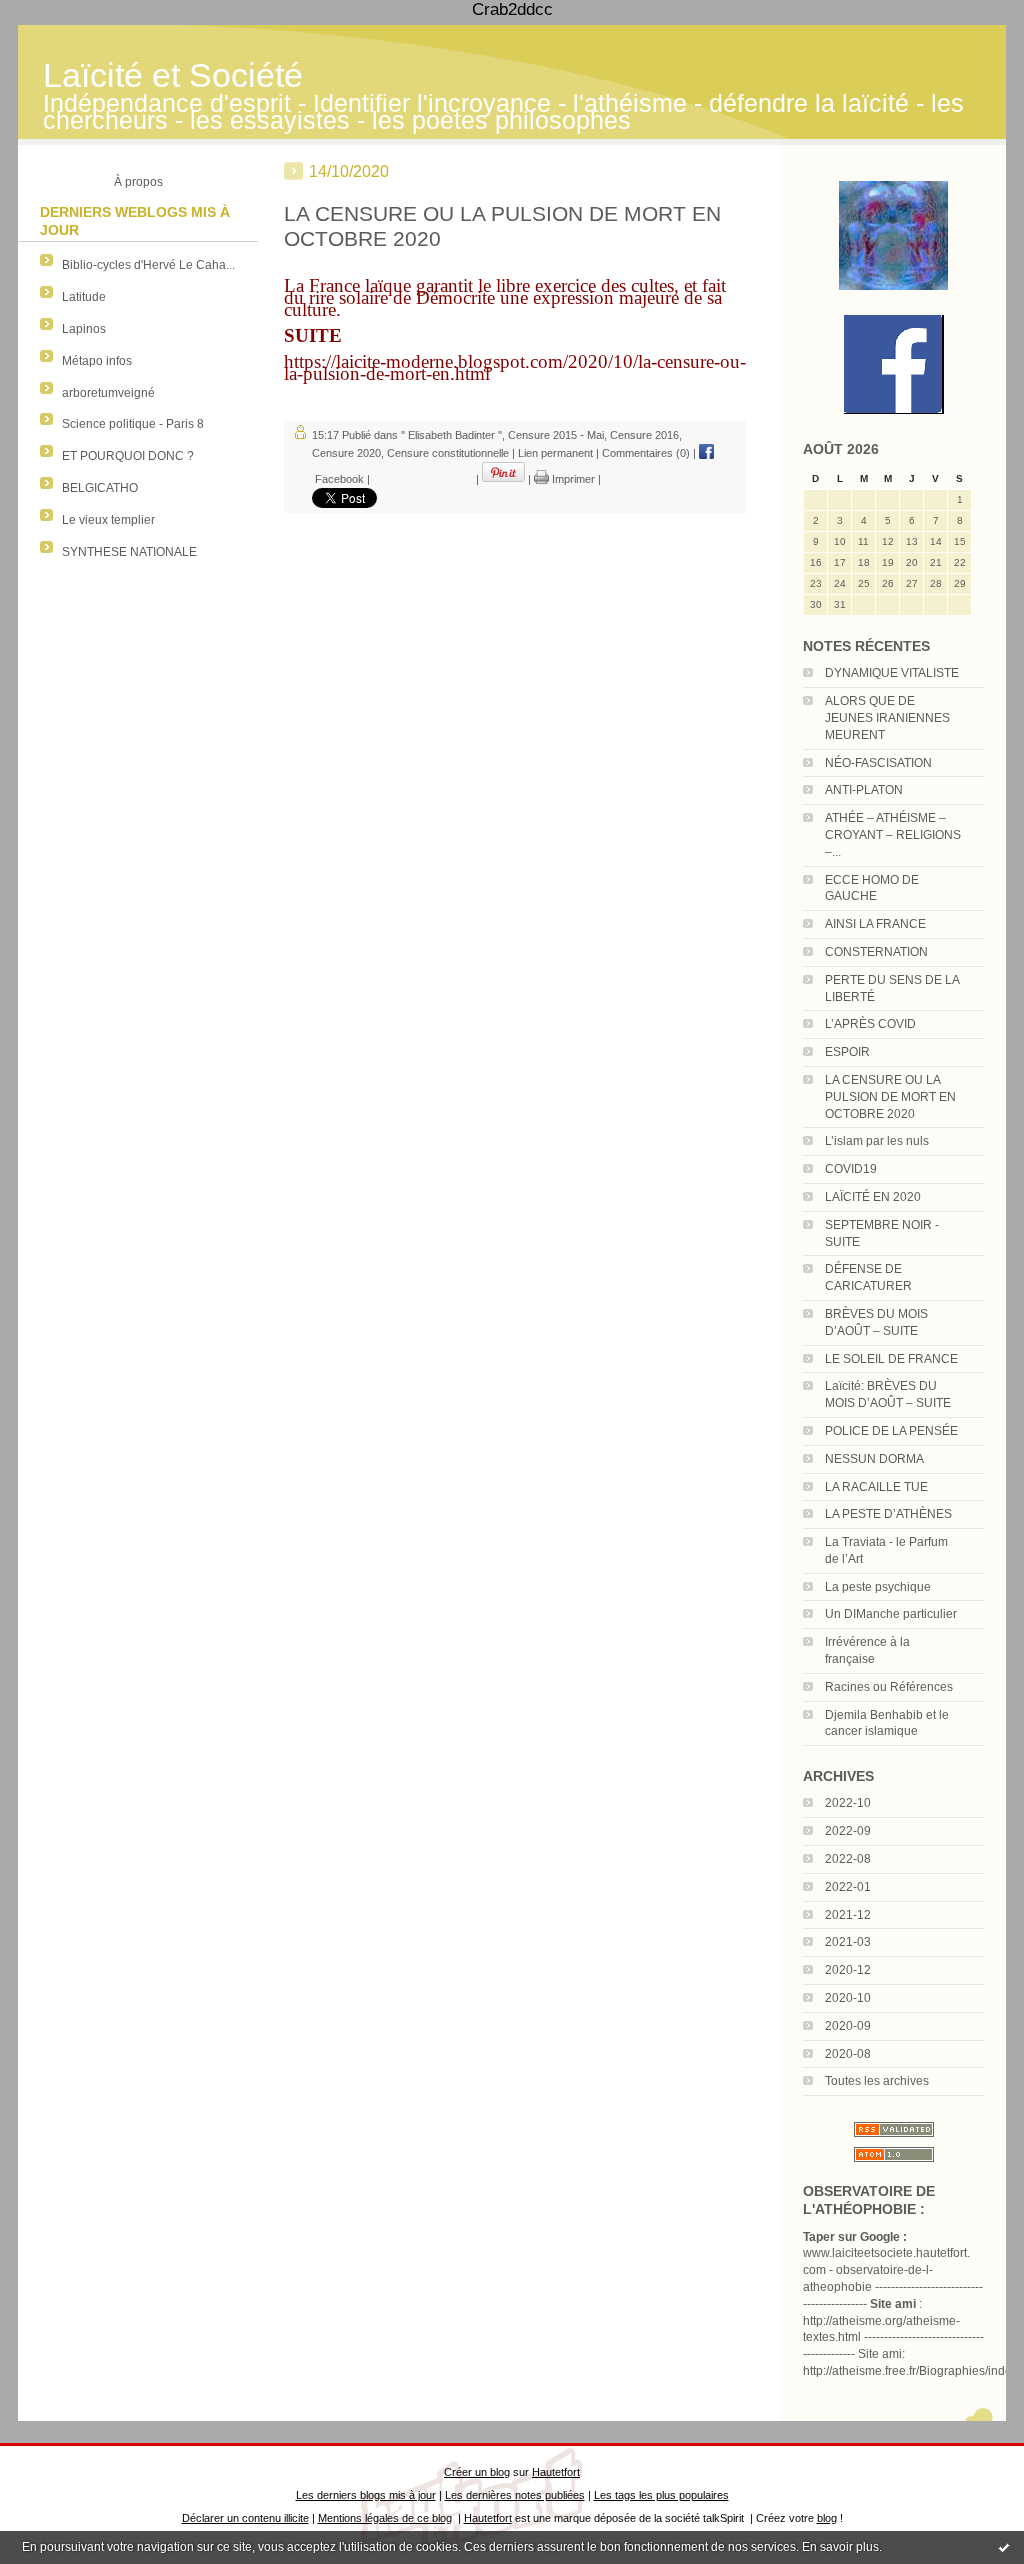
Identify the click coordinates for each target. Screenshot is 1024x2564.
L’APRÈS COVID (870, 1024)
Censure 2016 (644, 435)
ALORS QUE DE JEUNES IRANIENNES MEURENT (887, 718)
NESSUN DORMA (874, 1459)
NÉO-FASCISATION (878, 763)
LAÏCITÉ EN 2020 (873, 1197)
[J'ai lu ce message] (1004, 2547)
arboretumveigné (108, 393)
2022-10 (848, 1803)
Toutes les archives (877, 2081)
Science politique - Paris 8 (133, 424)
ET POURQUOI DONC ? (128, 456)
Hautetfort (556, 2472)
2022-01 (848, 1887)
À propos (138, 182)
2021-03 (848, 1942)
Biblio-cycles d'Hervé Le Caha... (148, 265)
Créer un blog (477, 2472)
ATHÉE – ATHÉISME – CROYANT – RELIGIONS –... (893, 835)
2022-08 (848, 1859)
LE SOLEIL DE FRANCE (891, 1359)
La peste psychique (878, 1587)
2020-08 (848, 2054)
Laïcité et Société (173, 75)
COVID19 (851, 1169)
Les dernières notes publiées (515, 2495)
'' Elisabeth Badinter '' (451, 435)
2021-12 (848, 1915)
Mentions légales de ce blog (385, 2518)
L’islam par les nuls (877, 1141)
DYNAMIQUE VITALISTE (892, 673)
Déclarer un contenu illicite (245, 2518)
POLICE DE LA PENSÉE (891, 1431)
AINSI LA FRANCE (875, 924)
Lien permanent (555, 453)
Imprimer (572, 479)
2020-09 (848, 2026)
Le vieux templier (108, 520)
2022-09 (848, 1831)
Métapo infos (97, 361)
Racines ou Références (889, 1687)
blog (827, 2518)
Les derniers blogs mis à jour (366, 2495)
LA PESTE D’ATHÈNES (888, 1514)
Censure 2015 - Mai (556, 435)
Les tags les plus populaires (661, 2495)
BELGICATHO (100, 488)
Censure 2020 (346, 453)
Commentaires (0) (646, 453)
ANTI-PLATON (864, 790)
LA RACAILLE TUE (876, 1487)
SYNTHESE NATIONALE (129, 552)
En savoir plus (840, 2547)
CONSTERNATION (876, 952)
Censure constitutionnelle (448, 453)
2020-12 (848, 1970)
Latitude (84, 297)
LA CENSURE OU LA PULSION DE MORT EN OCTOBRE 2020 (890, 1097)
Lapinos (84, 329)
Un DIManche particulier (891, 1614)
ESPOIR (847, 1052)
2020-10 (848, 1998)
